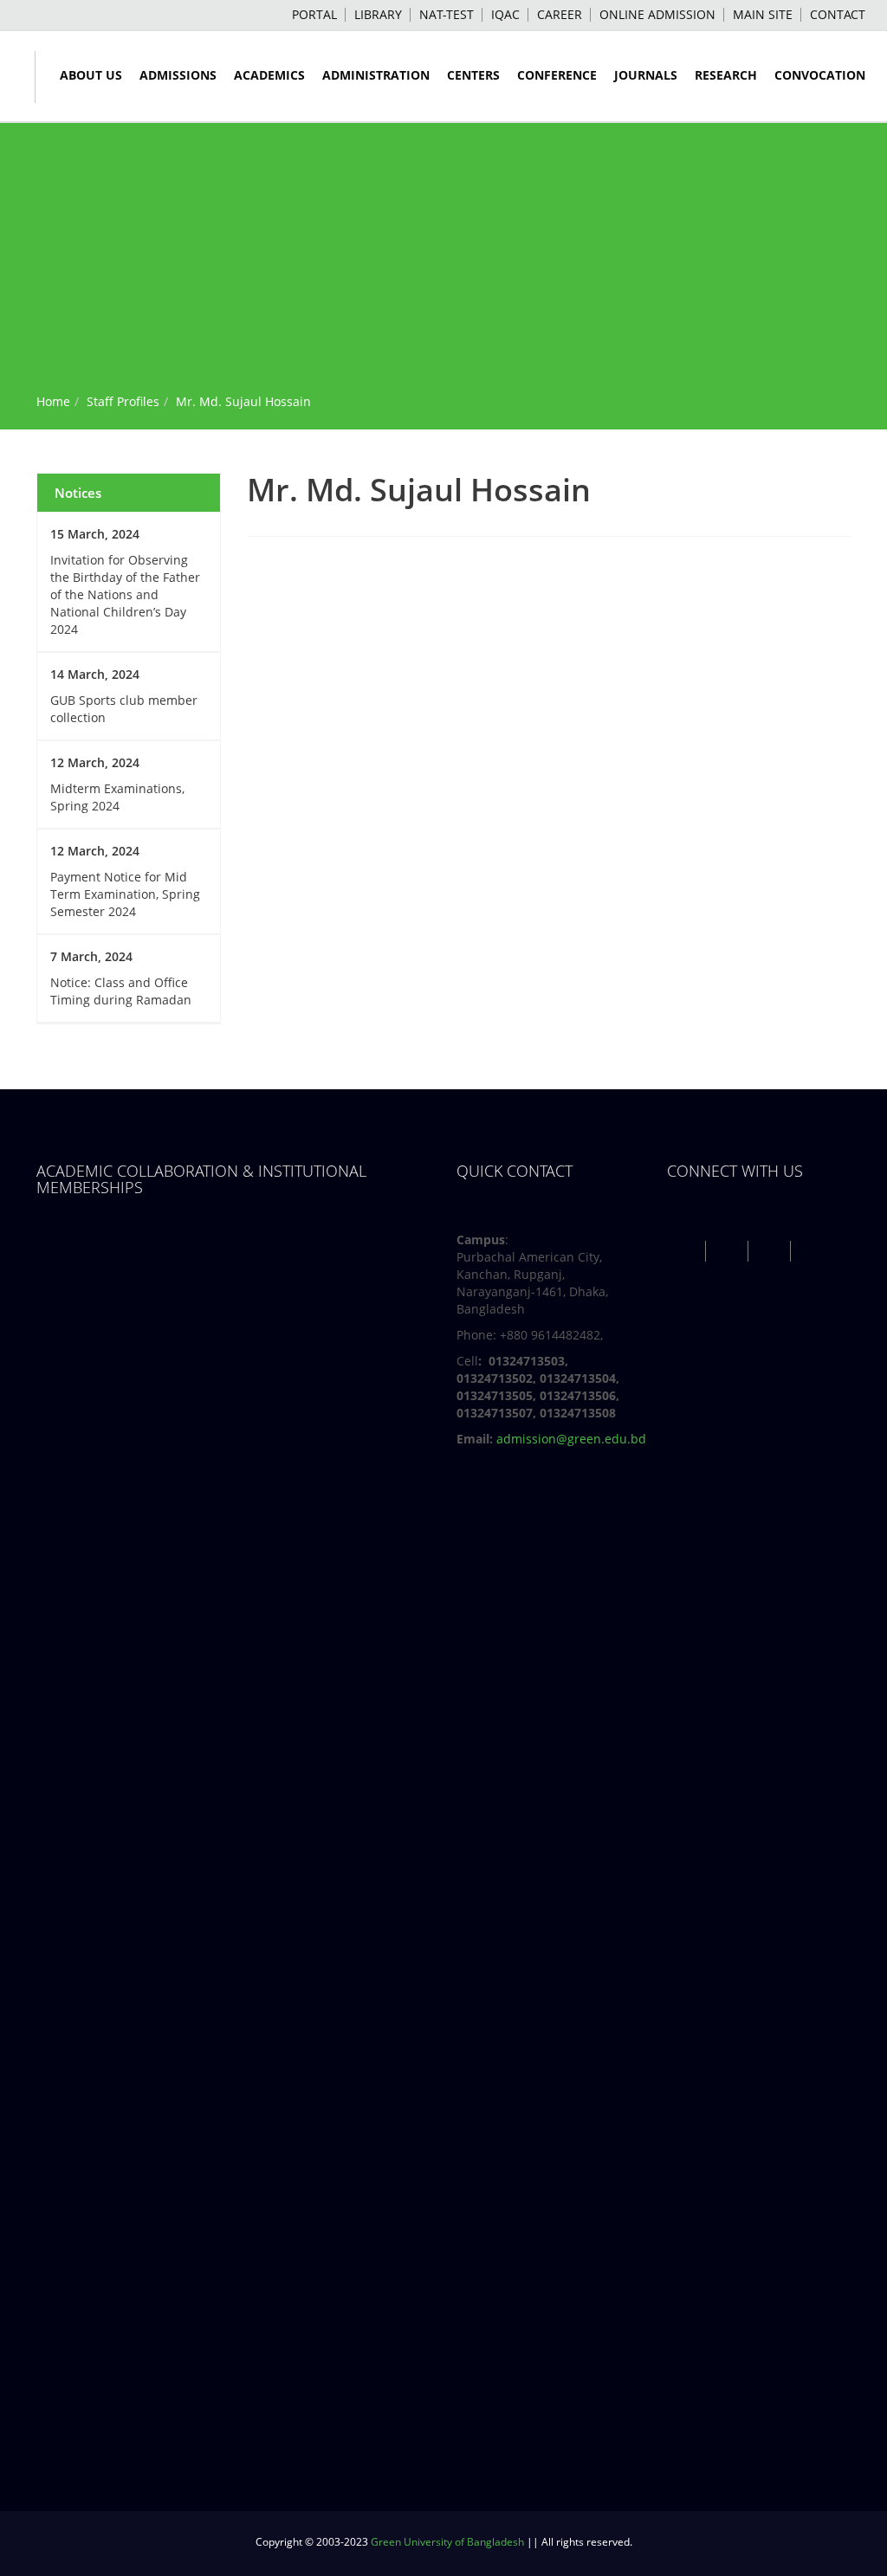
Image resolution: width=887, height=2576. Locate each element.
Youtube (771, 1251)
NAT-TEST (447, 14)
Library (378, 14)
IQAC (505, 14)
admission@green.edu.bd (571, 1439)
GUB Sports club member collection (124, 709)
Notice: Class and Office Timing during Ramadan (121, 991)
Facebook (686, 1251)
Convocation (820, 75)
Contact (838, 14)
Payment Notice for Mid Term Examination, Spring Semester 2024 (125, 894)
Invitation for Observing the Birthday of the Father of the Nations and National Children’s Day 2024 (125, 594)
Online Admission (657, 14)
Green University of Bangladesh (447, 2542)
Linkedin (814, 1251)
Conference (557, 75)
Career (560, 14)
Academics (269, 75)
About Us (91, 75)
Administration (376, 75)
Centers (473, 75)
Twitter (729, 1251)
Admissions (178, 75)
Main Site (763, 14)
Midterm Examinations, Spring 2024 (117, 797)
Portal (314, 14)
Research (726, 75)
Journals (646, 75)
